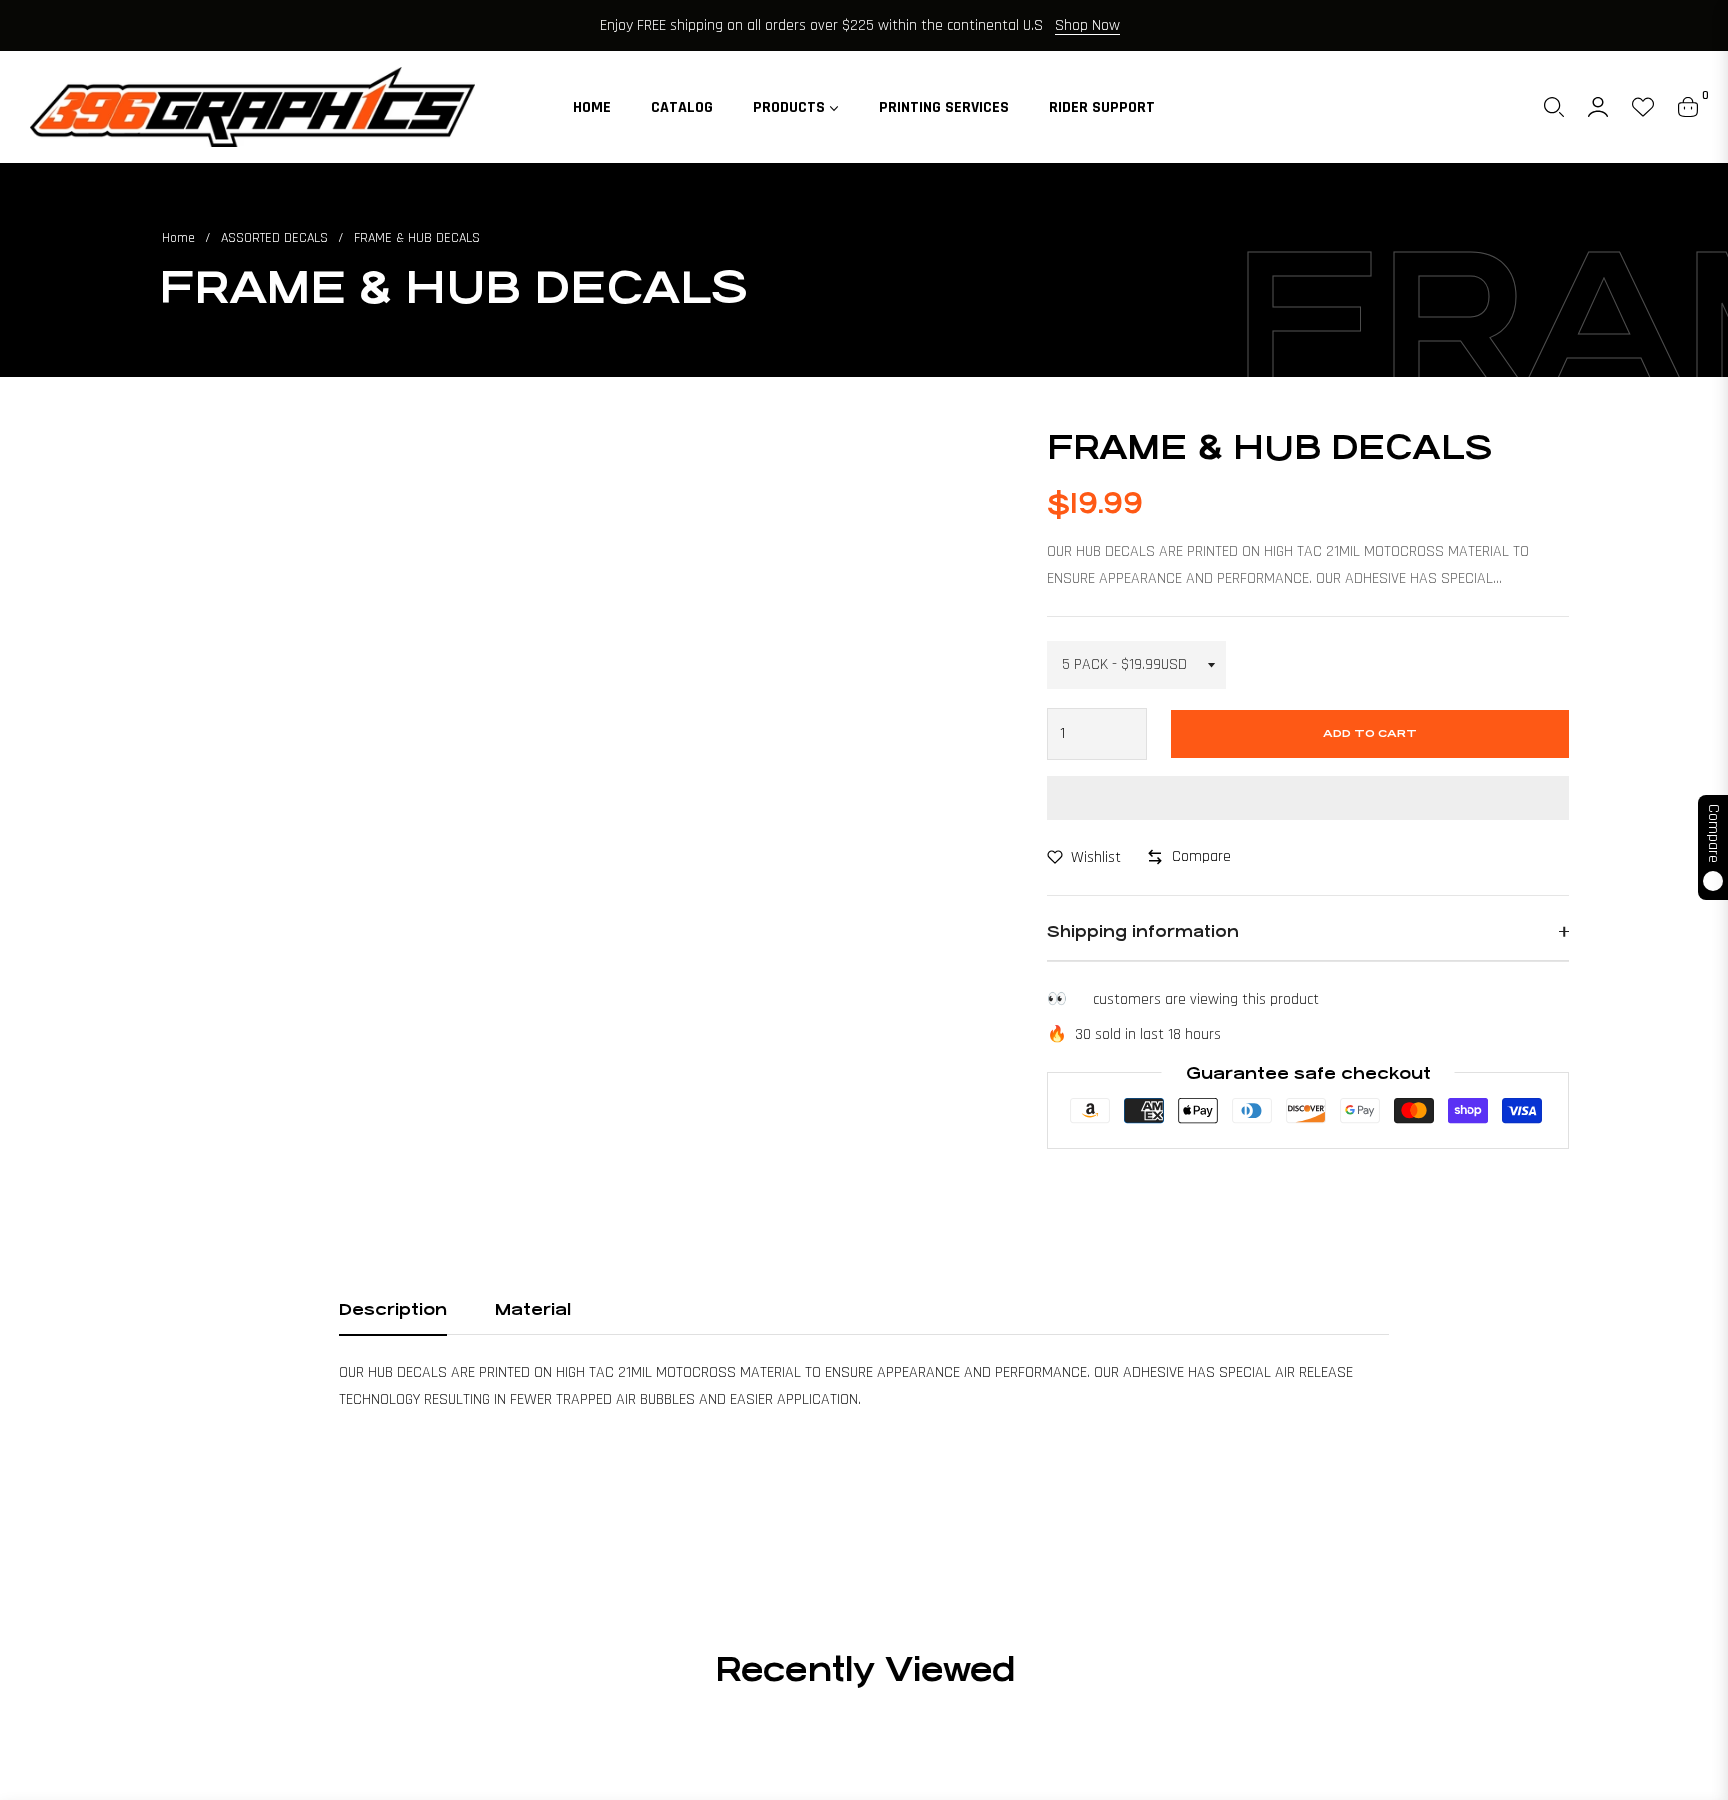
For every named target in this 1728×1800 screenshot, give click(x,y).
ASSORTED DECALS (274, 238)
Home (178, 238)
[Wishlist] (1643, 107)
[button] (1554, 107)
